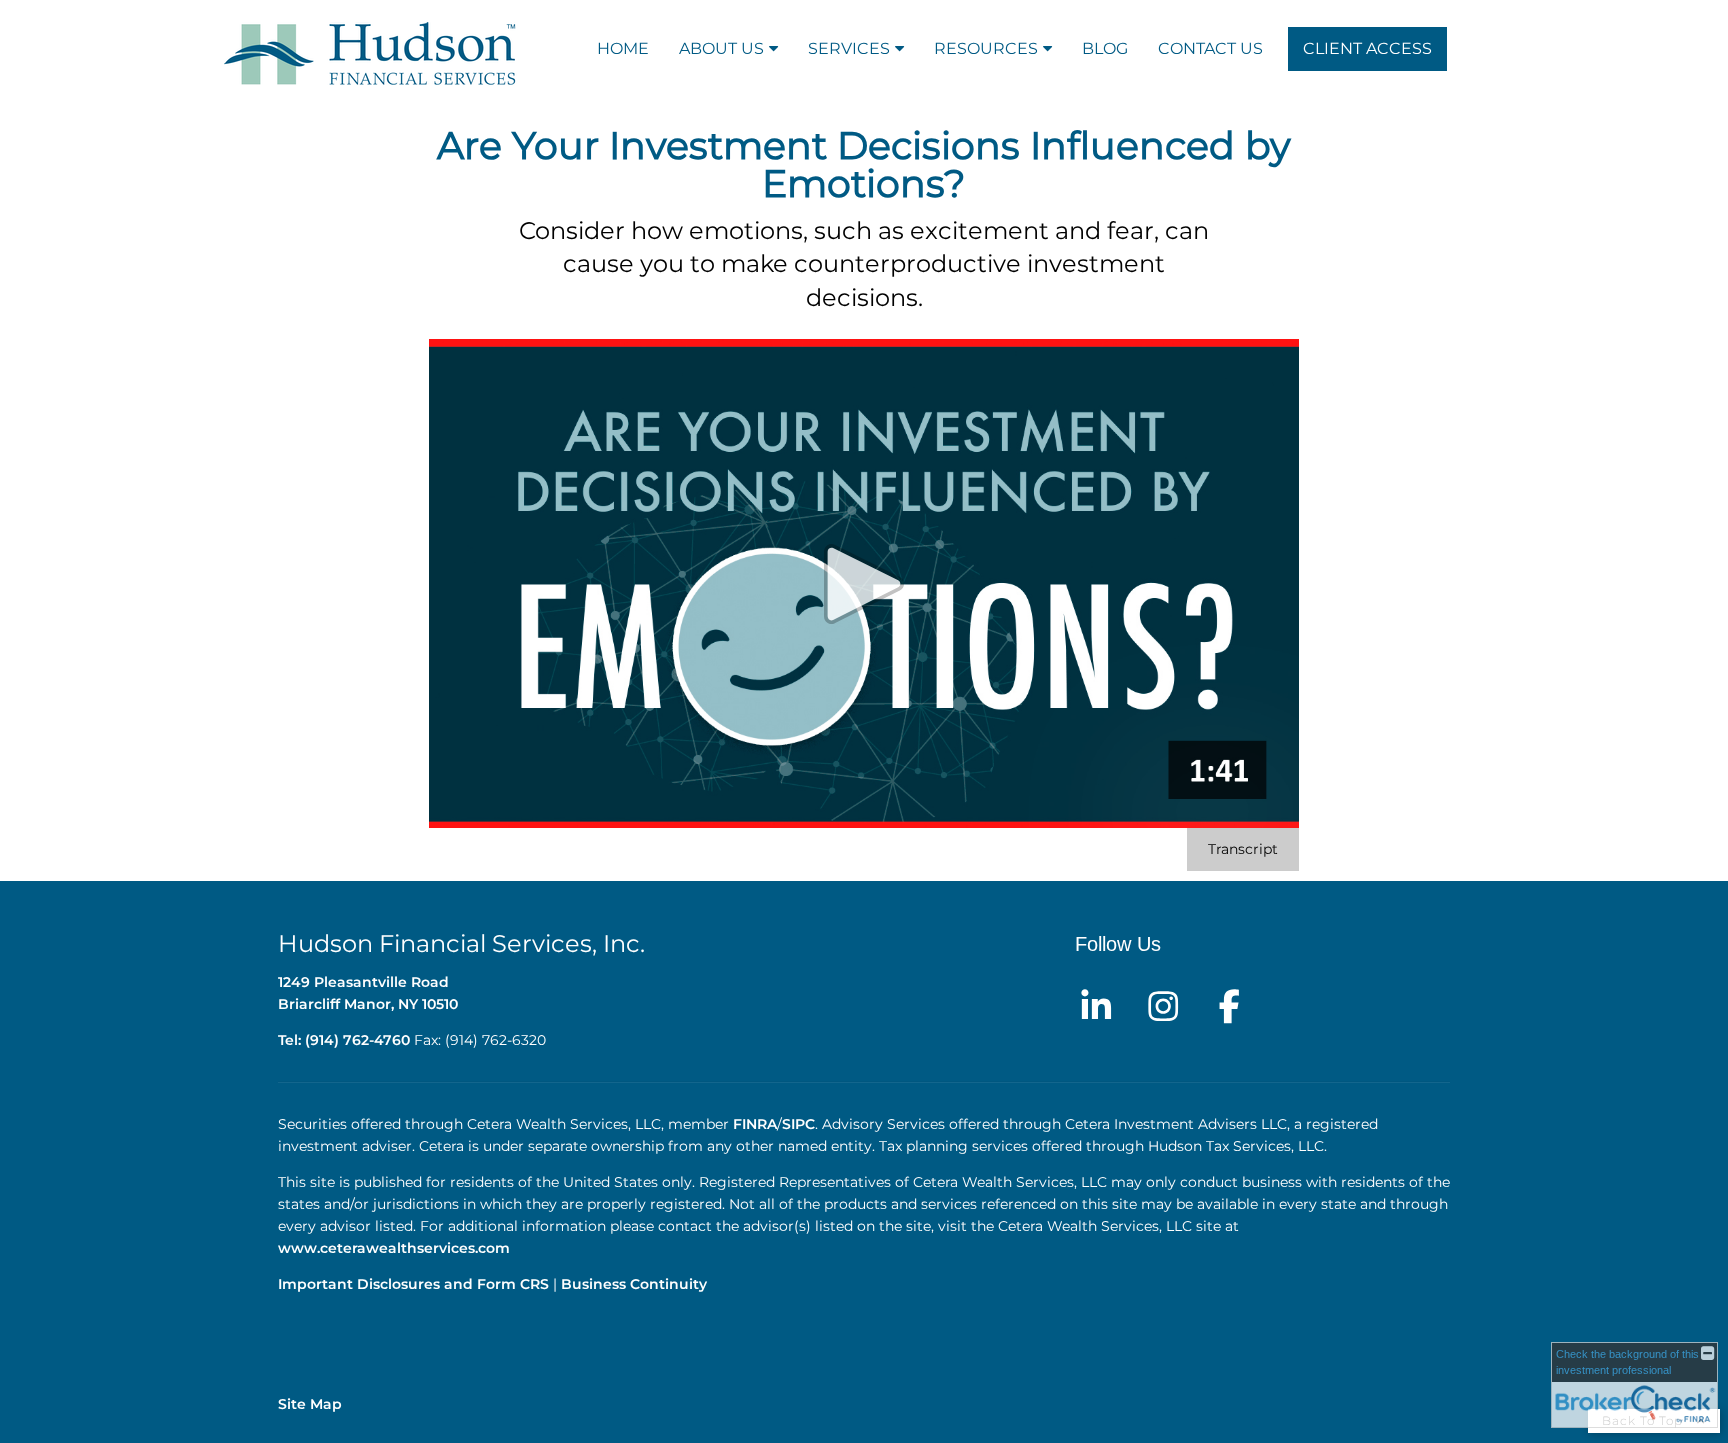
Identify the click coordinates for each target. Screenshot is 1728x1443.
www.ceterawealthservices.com (396, 1248)
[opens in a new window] (1096, 1003)
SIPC (798, 1124)
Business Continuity (634, 1284)
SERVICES (849, 48)
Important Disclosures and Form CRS (413, 1284)
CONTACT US (1210, 48)
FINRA (755, 1124)
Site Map (310, 1404)
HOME (623, 48)
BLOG (1105, 48)
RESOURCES (986, 48)
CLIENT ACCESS (1367, 48)
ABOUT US (721, 48)
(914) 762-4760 (357, 1040)
